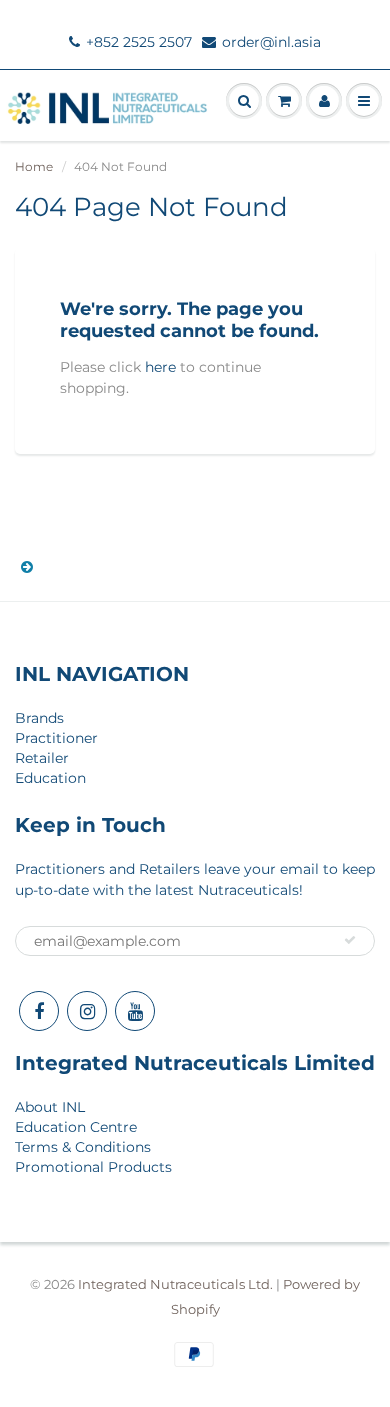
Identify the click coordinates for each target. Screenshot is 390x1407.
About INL (50, 1107)
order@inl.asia (271, 42)
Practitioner (56, 738)
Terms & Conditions (83, 1147)
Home (34, 166)
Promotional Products (93, 1167)
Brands (39, 718)
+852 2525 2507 (139, 42)
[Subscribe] (350, 940)
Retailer (42, 758)
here (160, 367)
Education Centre (76, 1127)
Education (50, 778)
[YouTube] (135, 1011)
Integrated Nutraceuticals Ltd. (175, 1284)
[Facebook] (39, 1011)
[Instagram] (87, 1011)
